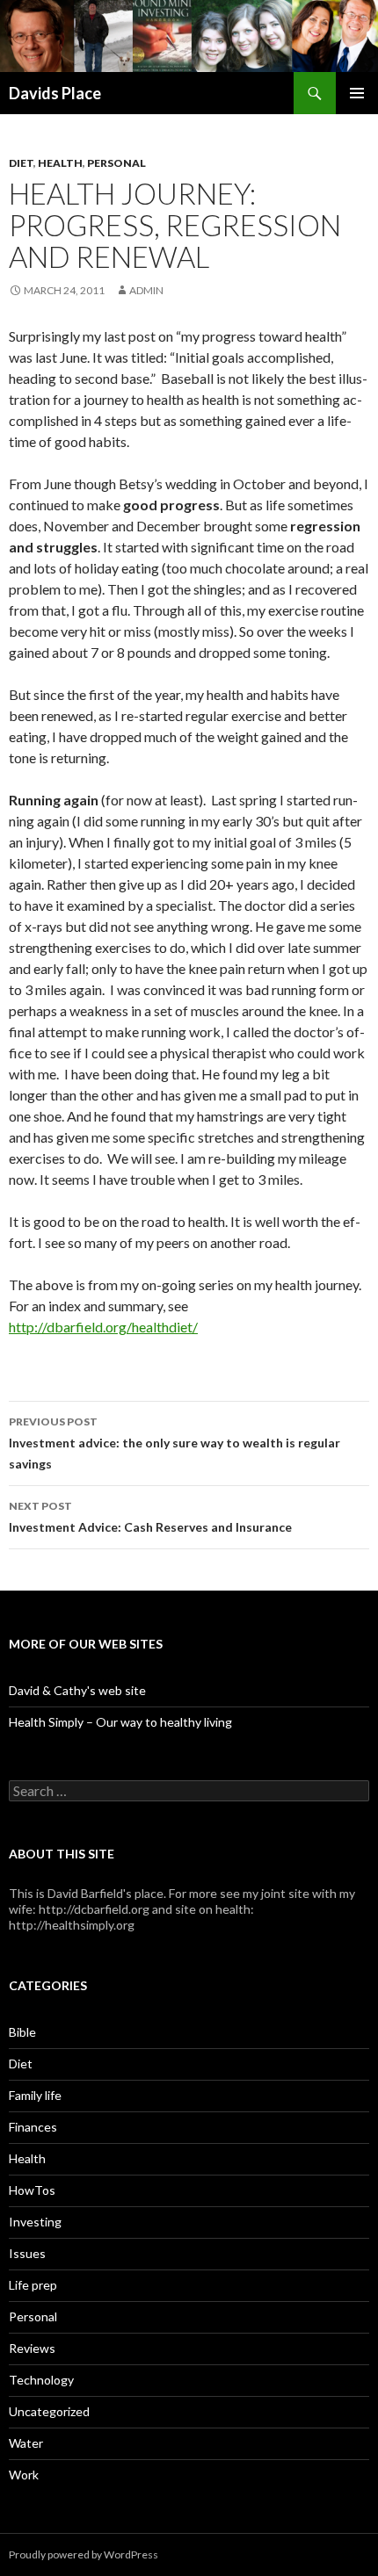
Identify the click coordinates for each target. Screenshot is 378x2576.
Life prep (33, 2285)
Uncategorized (49, 2411)
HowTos (32, 2190)
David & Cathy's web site (77, 1690)
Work (24, 2475)
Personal (116, 163)
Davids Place (55, 93)
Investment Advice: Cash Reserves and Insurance (150, 1517)
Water (26, 2443)
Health (60, 163)
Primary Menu (357, 93)
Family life (35, 2095)
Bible (22, 2032)
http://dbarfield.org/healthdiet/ (103, 1327)
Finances (33, 2127)
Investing (35, 2222)
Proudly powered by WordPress (84, 2554)
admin (146, 290)
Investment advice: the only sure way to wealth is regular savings (174, 1443)
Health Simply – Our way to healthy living (120, 1722)
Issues (27, 2253)
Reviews (32, 2348)
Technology (41, 2380)
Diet (21, 163)
